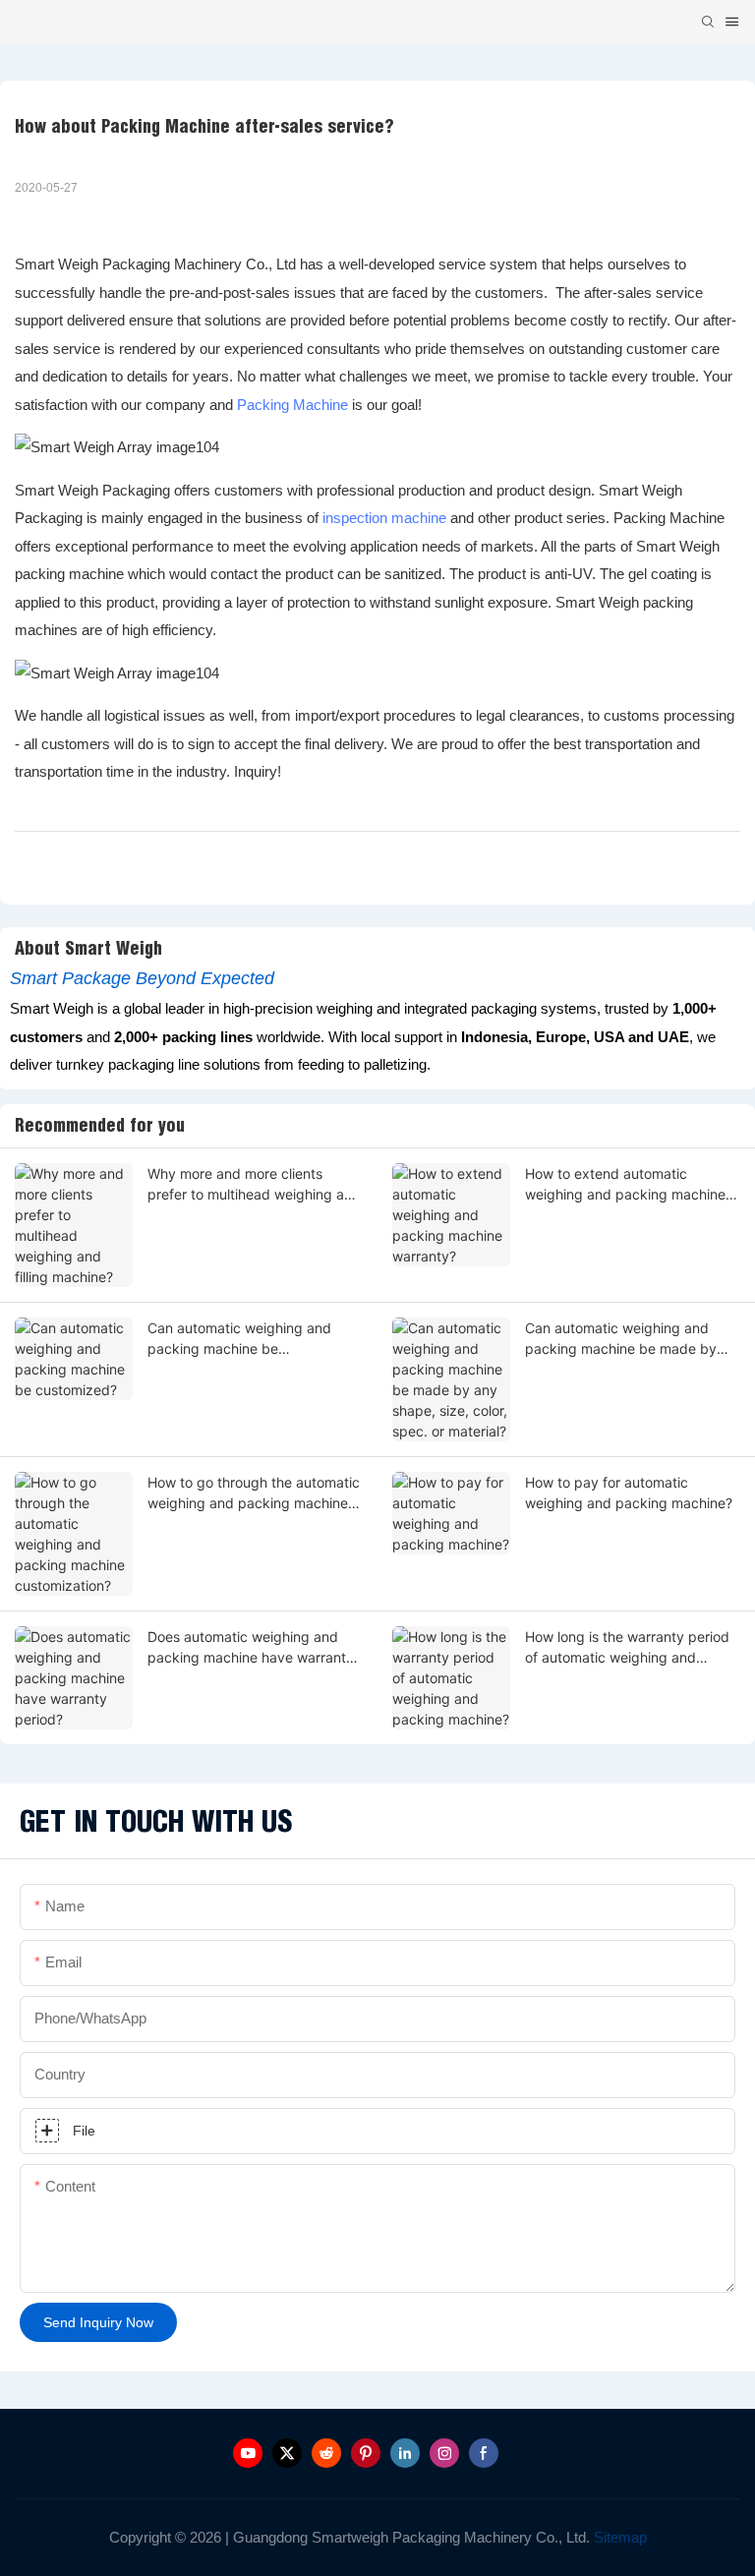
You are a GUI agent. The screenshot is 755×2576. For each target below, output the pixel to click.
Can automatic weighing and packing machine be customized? (239, 1339)
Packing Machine (292, 405)
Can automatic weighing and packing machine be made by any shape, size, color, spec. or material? (624, 1339)
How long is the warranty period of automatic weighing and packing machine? (627, 1648)
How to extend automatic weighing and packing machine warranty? (625, 1185)
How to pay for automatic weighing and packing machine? (629, 1493)
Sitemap (618, 2537)
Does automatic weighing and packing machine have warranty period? (251, 1648)
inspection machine (384, 518)
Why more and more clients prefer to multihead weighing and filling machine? (254, 1185)
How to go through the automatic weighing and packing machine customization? (254, 1493)
